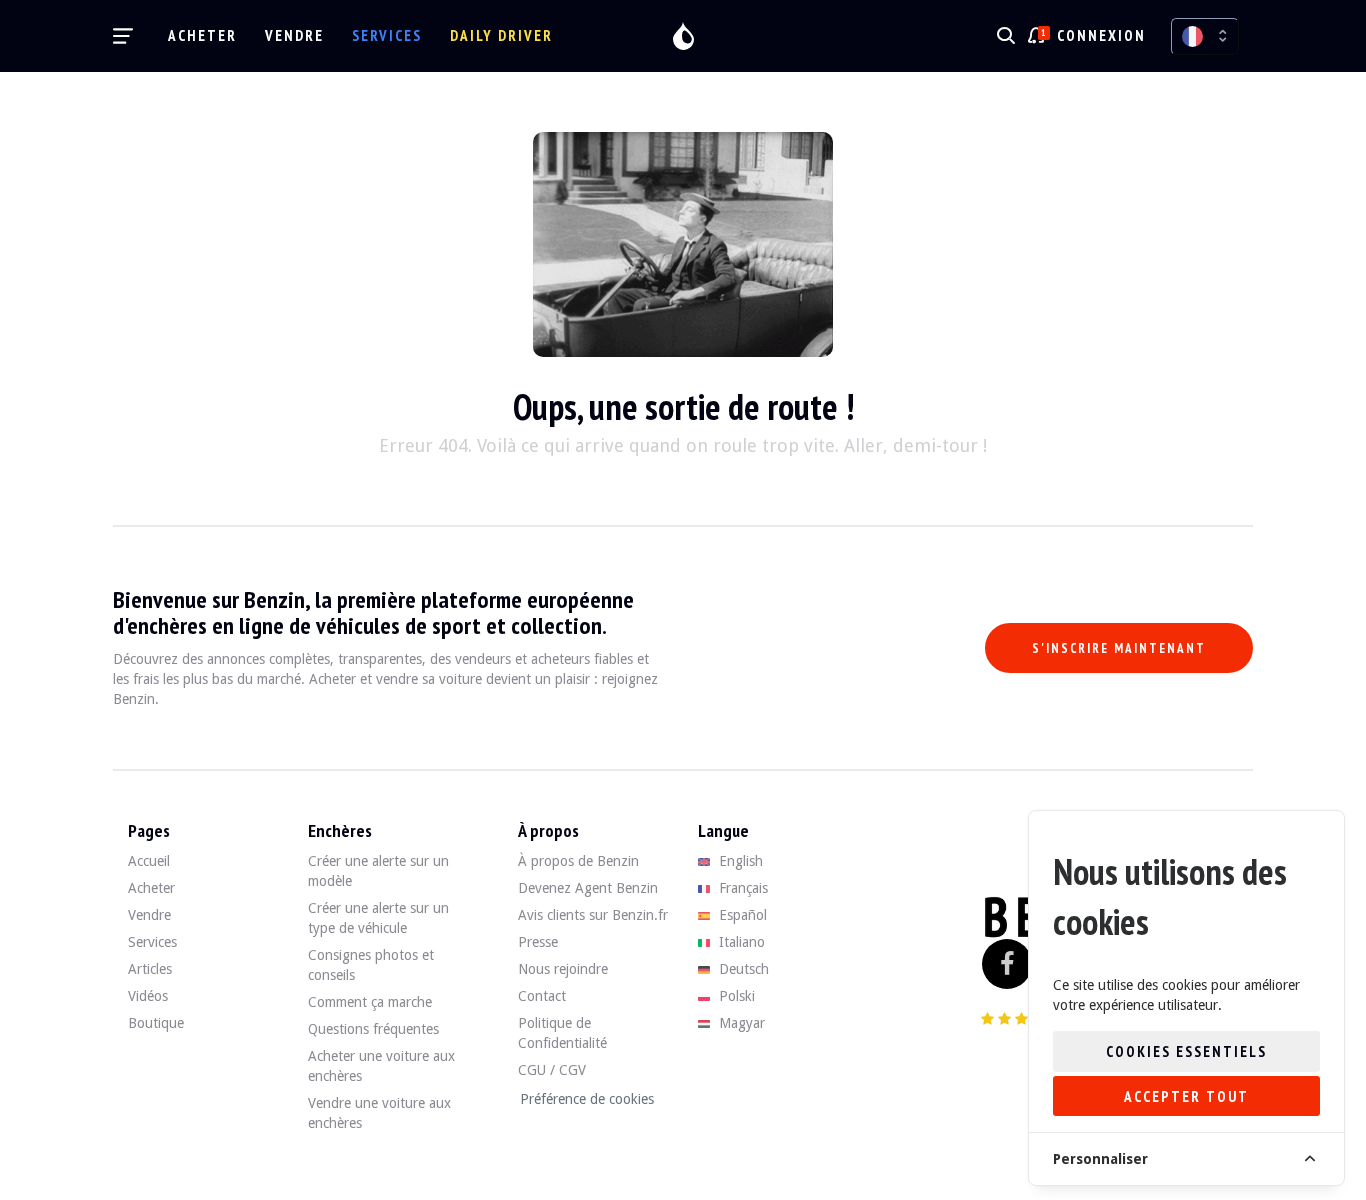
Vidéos (148, 996)
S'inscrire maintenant (1119, 648)
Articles (150, 969)
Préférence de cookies (587, 1099)
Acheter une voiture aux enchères (381, 1066)
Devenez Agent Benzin (588, 888)
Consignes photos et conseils (371, 965)
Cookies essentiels (1186, 1051)
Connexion (1101, 35)
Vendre (294, 35)
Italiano (740, 942)
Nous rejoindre (563, 969)
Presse (538, 942)
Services (387, 35)
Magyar (740, 1023)
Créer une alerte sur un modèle (378, 871)
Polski (735, 996)
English (739, 861)
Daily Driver (501, 35)
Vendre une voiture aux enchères (379, 1113)
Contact (542, 996)
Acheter (202, 35)
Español (741, 915)
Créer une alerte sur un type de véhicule (378, 918)
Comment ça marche (370, 1002)
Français (741, 888)
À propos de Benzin (578, 861)
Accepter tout (1186, 1096)
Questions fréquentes (373, 1029)
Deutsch (742, 969)
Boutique (156, 1023)
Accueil (149, 861)
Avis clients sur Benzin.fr (593, 915)
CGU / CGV (552, 1070)
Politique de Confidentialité (562, 1033)
